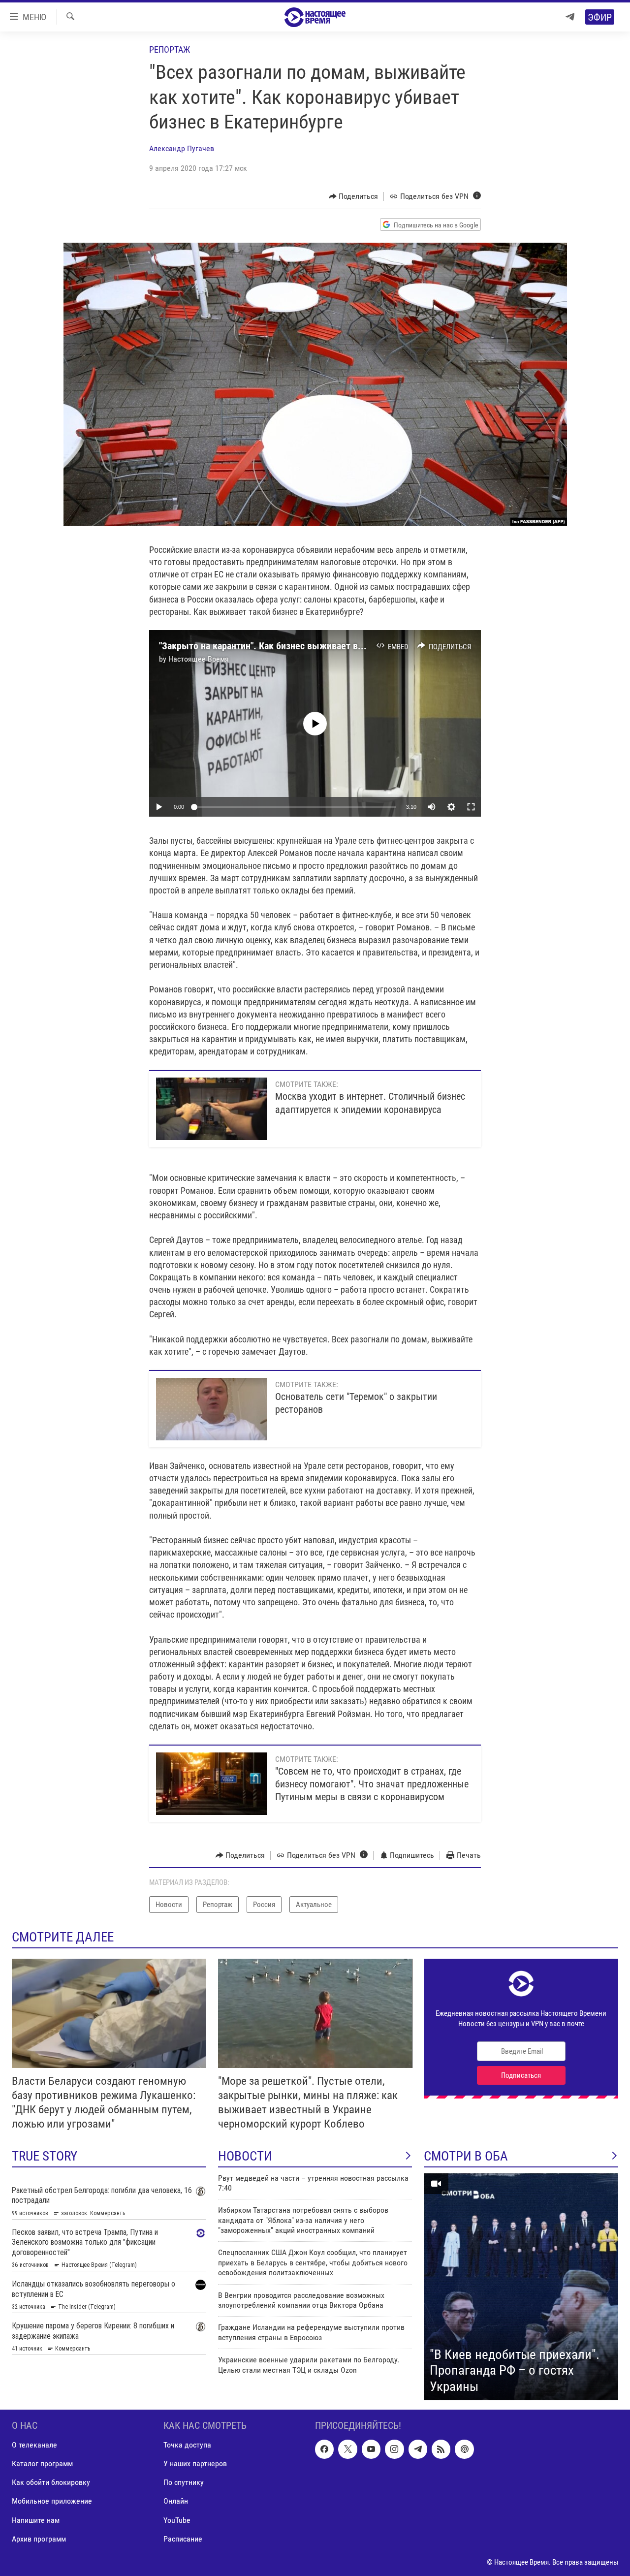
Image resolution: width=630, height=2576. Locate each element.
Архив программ (39, 2539)
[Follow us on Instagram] (394, 2449)
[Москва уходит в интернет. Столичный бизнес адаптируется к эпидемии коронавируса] (212, 1109)
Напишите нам (36, 2520)
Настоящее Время (199, 659)
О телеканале (34, 2445)
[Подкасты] (464, 2449)
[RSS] (441, 2449)
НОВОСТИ (245, 2156)
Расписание (183, 2539)
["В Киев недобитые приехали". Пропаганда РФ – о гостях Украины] (521, 2287)
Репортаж (170, 49)
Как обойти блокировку (51, 2483)
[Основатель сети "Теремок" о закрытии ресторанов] (212, 1409)
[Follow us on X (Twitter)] (347, 2449)
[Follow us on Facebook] (324, 2449)
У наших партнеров (195, 2464)
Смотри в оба (466, 2156)
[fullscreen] (471, 807)
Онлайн (176, 2501)
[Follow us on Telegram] (418, 2449)
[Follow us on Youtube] (371, 2449)
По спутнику (184, 2483)
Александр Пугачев (182, 148)
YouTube (177, 2520)
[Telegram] (570, 17)
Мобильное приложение (52, 2501)
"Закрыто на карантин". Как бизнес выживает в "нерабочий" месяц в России (318, 646)
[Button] (354, 196)
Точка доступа (187, 2445)
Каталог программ (42, 2464)
